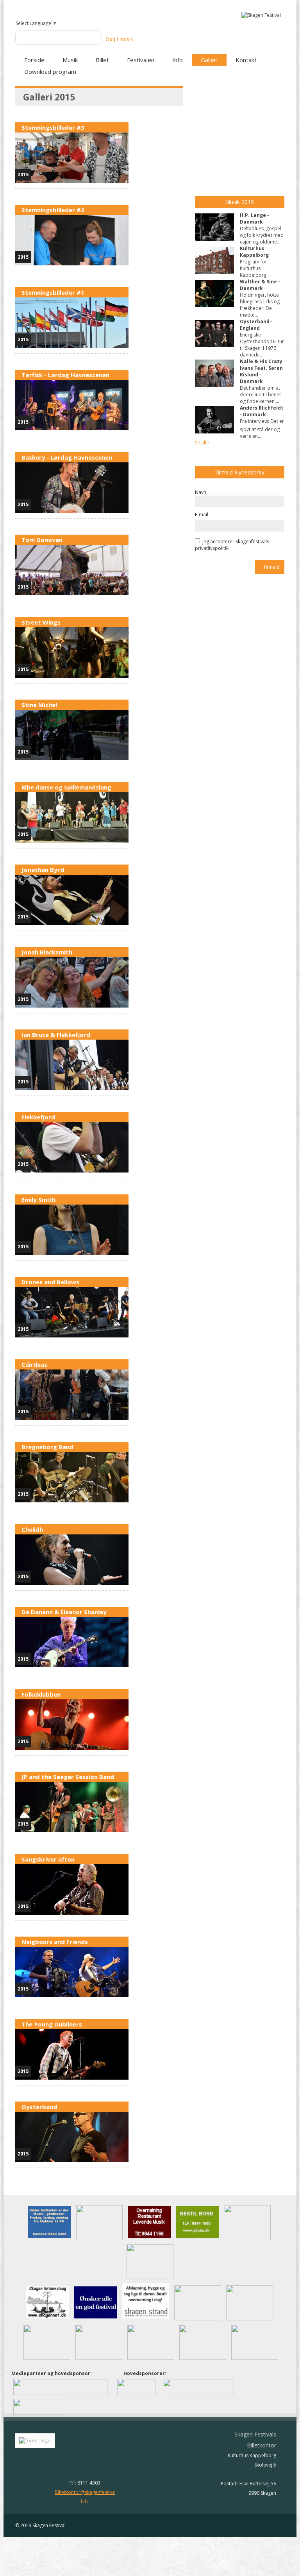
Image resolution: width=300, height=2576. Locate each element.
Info (178, 60)
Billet (102, 60)
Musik (70, 60)
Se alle (202, 443)
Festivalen (141, 60)
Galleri (209, 60)
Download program (50, 72)
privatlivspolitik (212, 548)
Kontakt (246, 60)
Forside (34, 60)
